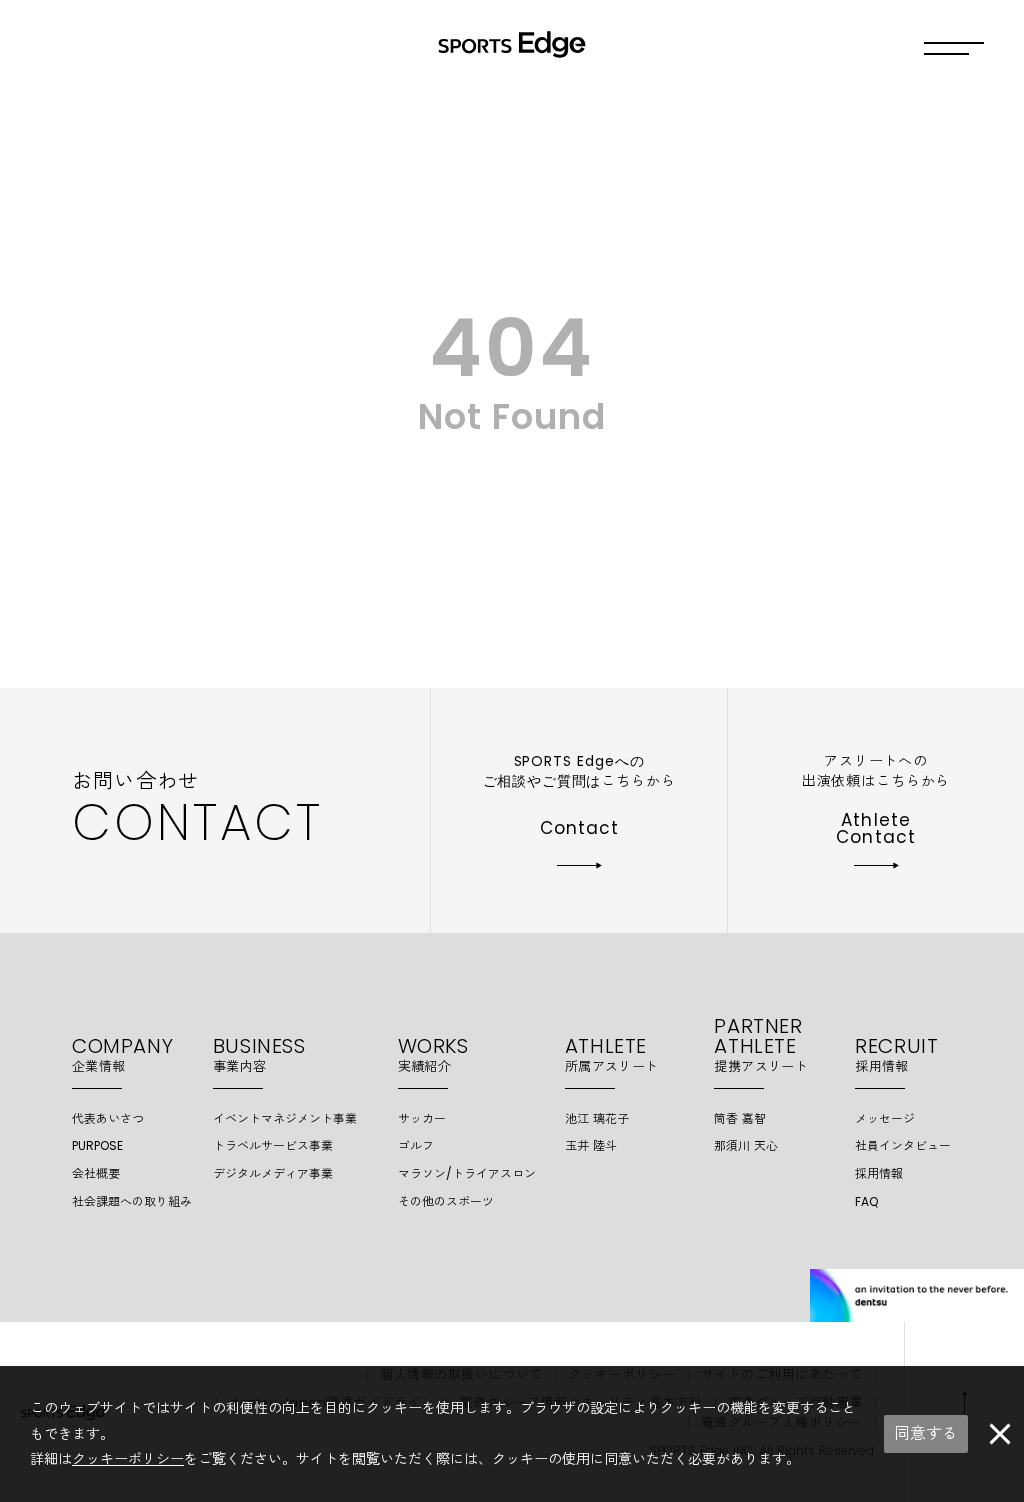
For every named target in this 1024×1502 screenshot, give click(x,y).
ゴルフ (416, 1145)
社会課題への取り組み (132, 1201)
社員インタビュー (903, 1145)
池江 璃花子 (597, 1118)
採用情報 (879, 1173)
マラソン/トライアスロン (467, 1173)
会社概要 (96, 1173)
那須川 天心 (746, 1145)
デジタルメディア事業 (273, 1173)
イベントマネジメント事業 (285, 1118)
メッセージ (885, 1118)
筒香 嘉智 (740, 1118)
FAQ (866, 1201)
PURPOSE (97, 1145)
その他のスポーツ (446, 1201)
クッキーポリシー (128, 1459)
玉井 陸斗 (591, 1145)
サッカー (422, 1118)
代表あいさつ (108, 1118)
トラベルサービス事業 (273, 1145)
